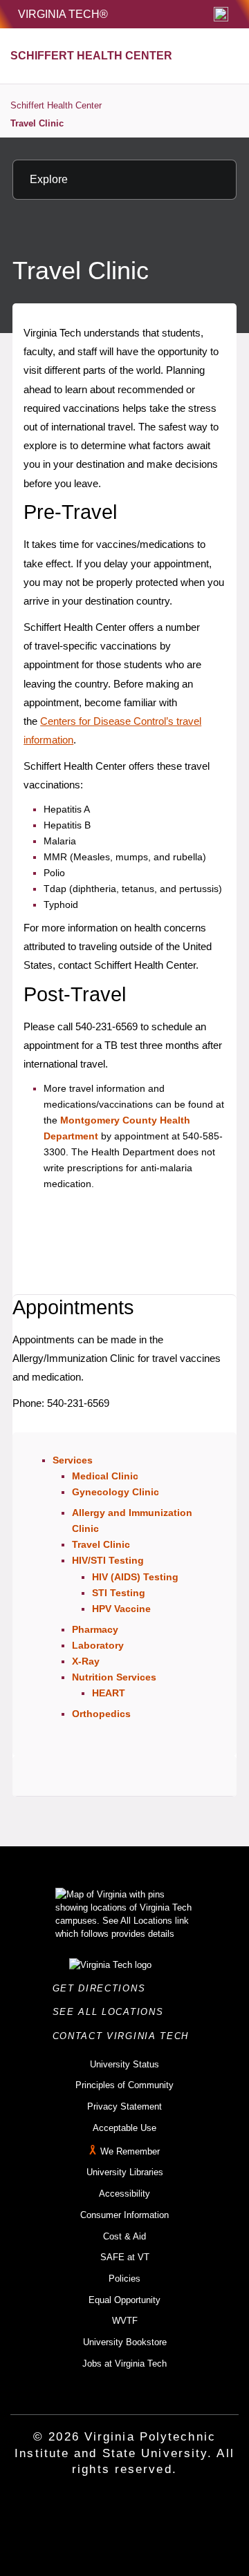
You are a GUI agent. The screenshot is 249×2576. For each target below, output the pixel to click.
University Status (124, 2064)
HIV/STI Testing (108, 1560)
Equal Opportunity (124, 2300)
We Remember (130, 2151)
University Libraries (125, 2172)
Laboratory (98, 1645)
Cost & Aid (124, 2236)
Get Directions (103, 1988)
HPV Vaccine (121, 1609)
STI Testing (119, 1593)
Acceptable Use (124, 2128)
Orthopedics (101, 1714)
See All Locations (112, 2012)
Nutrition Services (114, 1677)
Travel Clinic (37, 123)
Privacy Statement (124, 2106)
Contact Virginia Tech (125, 2036)
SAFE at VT (125, 2257)
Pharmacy (95, 1629)
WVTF (125, 2321)
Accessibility (124, 2194)
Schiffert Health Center (56, 105)
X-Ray (86, 1661)
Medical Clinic (105, 1476)
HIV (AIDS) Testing (135, 1577)
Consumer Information (124, 2215)
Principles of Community (124, 2085)
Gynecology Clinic (116, 1492)
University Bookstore (125, 2342)
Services (73, 1460)
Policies (124, 2279)
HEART (109, 1693)
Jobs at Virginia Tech (124, 2364)
